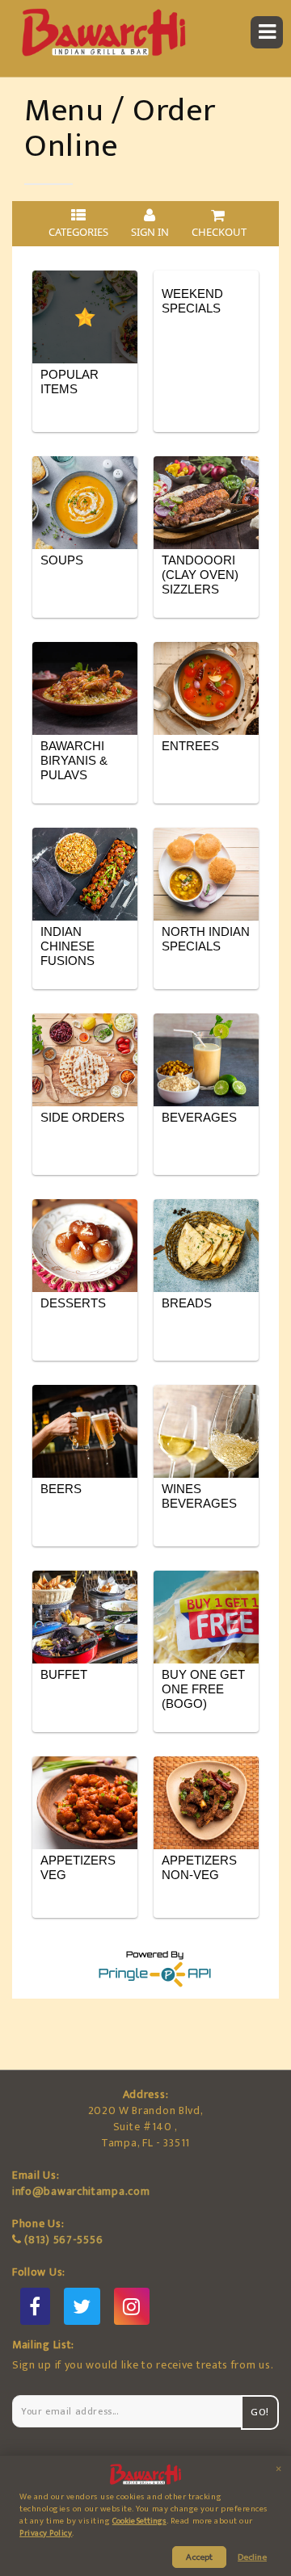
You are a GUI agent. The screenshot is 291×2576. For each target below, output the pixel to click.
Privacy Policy (46, 2533)
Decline (252, 2557)
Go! (260, 2412)
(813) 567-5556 (63, 2240)
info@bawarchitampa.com (81, 2191)
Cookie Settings (139, 2521)
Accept (199, 2557)
